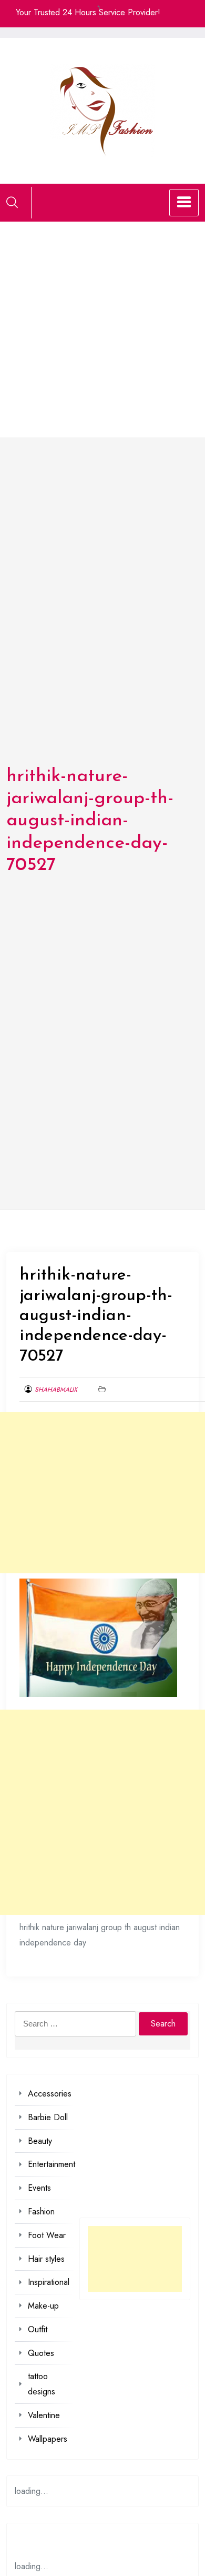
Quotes (41, 2353)
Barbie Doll (48, 2117)
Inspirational (49, 2282)
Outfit (38, 2329)
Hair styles (46, 2259)
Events (39, 2188)
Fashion (41, 2211)
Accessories (50, 2094)
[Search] (12, 202)
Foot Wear (47, 2235)
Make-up (43, 2306)
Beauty (40, 2141)
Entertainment (52, 2164)
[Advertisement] (102, 330)
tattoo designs (42, 2384)
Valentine (44, 2415)
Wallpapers (48, 2439)
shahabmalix (56, 1390)
